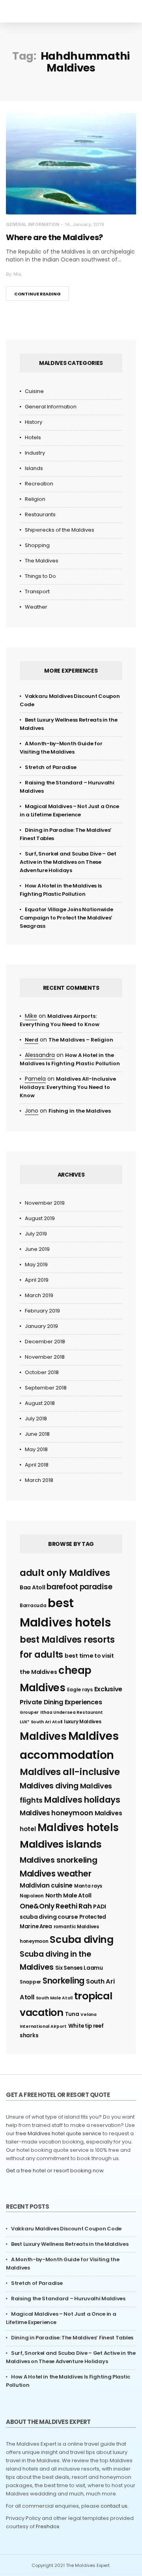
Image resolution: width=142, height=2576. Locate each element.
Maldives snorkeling (58, 1860)
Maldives (43, 1736)
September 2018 (46, 1388)
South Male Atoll (54, 1998)
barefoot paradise (79, 1587)
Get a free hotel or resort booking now (55, 2171)
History (34, 422)
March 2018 (39, 1480)
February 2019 (42, 1311)
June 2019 (37, 1249)
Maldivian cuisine (46, 1885)
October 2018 (42, 1372)
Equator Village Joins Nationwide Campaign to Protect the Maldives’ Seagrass (66, 918)
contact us (114, 2506)
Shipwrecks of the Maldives (60, 530)
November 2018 (45, 1357)
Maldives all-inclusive (70, 1772)
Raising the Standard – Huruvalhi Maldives (68, 2299)
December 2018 (45, 1342)
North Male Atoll (68, 1895)
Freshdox (48, 2526)
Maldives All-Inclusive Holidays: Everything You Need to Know (68, 1087)
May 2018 (36, 1449)
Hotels (33, 437)
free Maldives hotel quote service (59, 2133)
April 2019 (37, 1280)
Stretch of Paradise (50, 767)
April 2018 (37, 1465)
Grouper (29, 1712)
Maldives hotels (78, 1828)
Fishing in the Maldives (80, 1111)
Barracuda (33, 1605)
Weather (36, 607)
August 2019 (40, 1218)
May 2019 (36, 1264)
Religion (35, 499)
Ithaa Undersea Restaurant (72, 1712)
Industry (35, 453)
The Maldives (42, 561)
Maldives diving (49, 1786)
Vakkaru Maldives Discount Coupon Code (66, 2229)
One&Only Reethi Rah (56, 1906)
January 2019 (41, 1326)
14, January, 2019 (84, 224)
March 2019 (39, 1295)
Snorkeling (64, 1981)
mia (17, 274)
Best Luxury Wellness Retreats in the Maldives (70, 2244)
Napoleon (32, 1896)
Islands (34, 468)
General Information (33, 225)
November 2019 (45, 1203)
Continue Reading (37, 294)
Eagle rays (80, 1689)
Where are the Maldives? (54, 237)
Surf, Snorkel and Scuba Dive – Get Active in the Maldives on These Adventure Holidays (68, 862)
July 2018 (36, 1419)
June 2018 (37, 1434)
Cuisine (34, 391)
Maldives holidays (82, 1800)
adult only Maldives (65, 1573)
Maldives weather (55, 1874)
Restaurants (40, 514)
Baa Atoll (32, 1587)
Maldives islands (61, 1844)
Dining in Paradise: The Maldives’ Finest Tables (72, 2338)
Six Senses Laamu (79, 1968)
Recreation (39, 484)
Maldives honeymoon (56, 1813)
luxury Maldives (83, 1721)
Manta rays (88, 1886)
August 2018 (40, 1403)
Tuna (72, 2014)
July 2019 (36, 1234)
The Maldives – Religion (81, 1040)
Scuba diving (81, 1940)
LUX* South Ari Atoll (41, 1722)
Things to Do (40, 576)
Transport (37, 591)
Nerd (32, 1040)
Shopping (37, 545)
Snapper (30, 1982)
